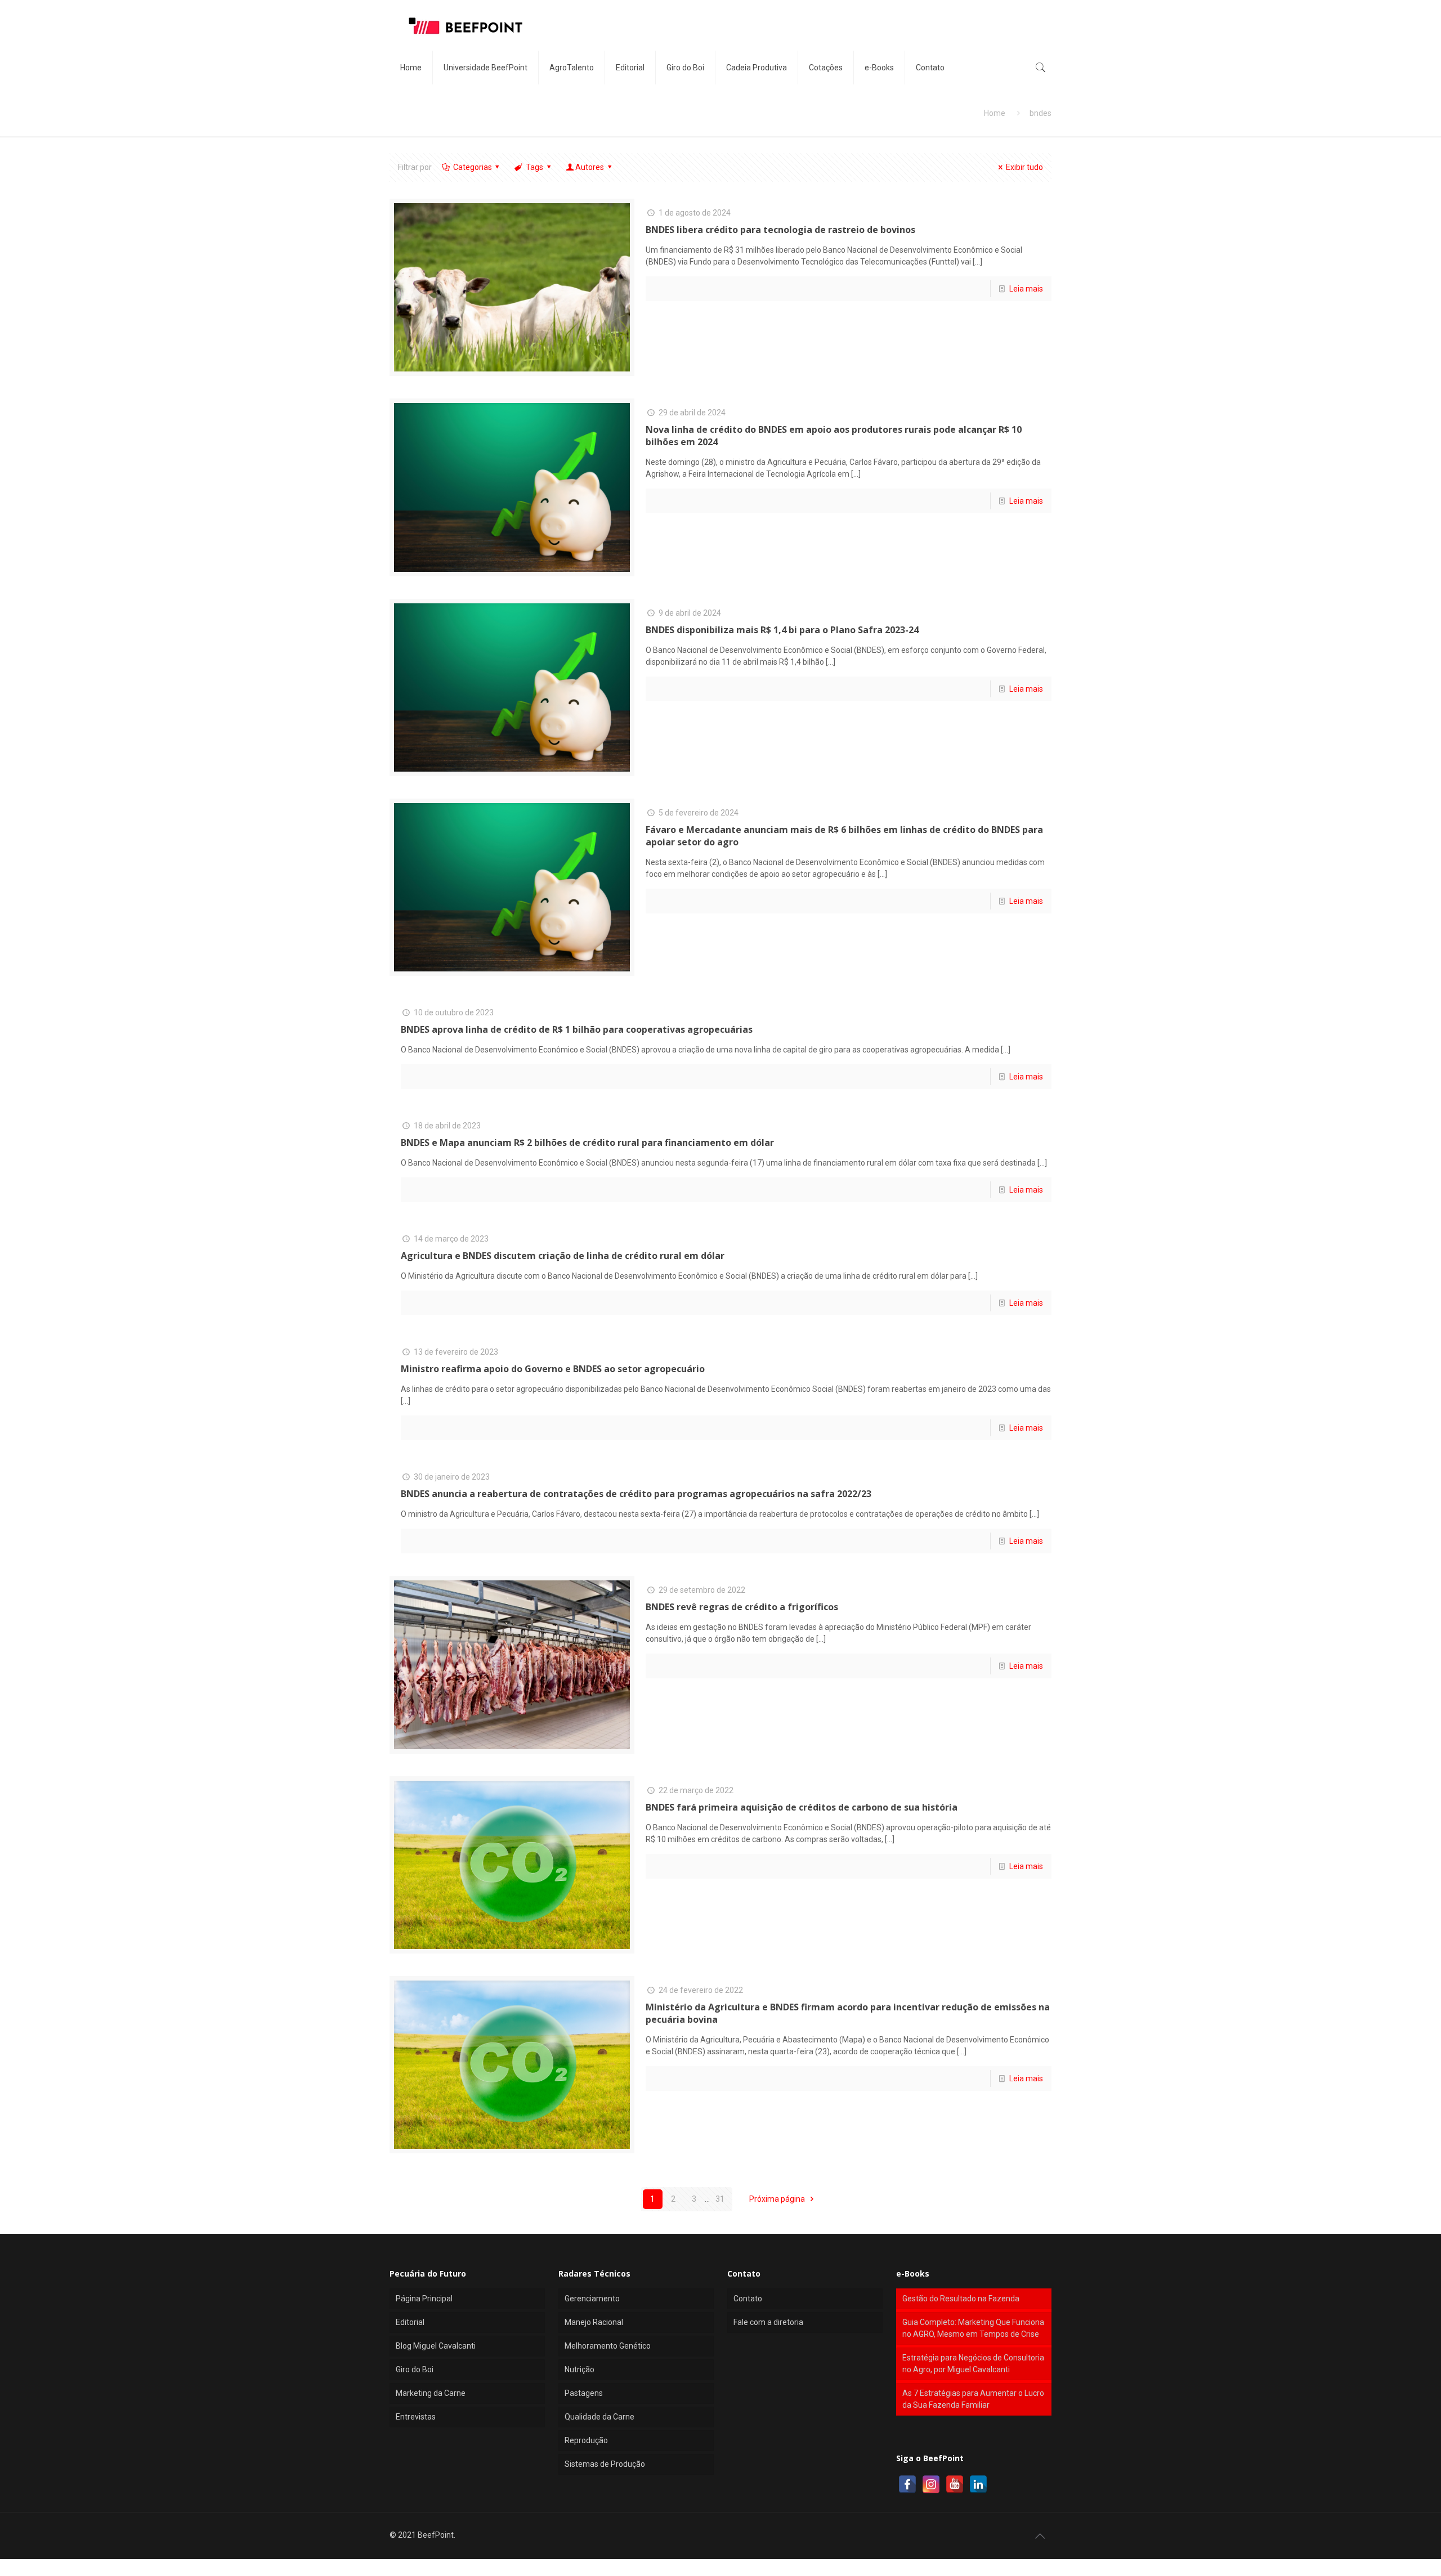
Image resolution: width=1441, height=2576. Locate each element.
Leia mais (1026, 289)
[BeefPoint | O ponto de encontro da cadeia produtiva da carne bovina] (465, 25)
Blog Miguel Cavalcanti (436, 2346)
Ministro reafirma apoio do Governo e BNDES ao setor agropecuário (553, 1369)
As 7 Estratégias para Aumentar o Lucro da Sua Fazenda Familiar (973, 2399)
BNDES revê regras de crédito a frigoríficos (742, 1607)
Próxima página (778, 2199)
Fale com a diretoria (768, 2322)
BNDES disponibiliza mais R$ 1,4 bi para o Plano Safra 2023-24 (782, 630)
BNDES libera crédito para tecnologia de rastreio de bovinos (780, 230)
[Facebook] (907, 2484)
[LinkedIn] (978, 2484)
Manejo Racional (594, 2322)
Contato (748, 2299)
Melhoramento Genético (608, 2346)
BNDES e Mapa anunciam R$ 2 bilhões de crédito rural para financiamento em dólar (587, 1143)
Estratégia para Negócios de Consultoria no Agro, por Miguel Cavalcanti (973, 2364)
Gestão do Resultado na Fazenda (961, 2299)
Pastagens (584, 2393)
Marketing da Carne (431, 2393)
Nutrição (579, 2369)
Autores (590, 167)
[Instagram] (931, 2484)
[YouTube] (955, 2484)
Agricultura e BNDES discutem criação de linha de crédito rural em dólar (563, 1256)
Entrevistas (416, 2417)
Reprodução (586, 2440)
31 (720, 2199)
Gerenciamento (592, 2299)
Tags (534, 167)
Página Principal (424, 2299)
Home (995, 113)
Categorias (473, 167)
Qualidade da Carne (599, 2417)
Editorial (410, 2322)
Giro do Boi (415, 2369)
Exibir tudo (1024, 167)
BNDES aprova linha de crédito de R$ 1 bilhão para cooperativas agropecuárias (577, 1029)
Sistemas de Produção (605, 2464)
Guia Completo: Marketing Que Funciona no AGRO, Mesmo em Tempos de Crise (973, 2328)
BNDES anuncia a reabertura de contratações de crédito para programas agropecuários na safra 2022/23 (636, 1494)
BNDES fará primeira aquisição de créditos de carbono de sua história (802, 1807)
